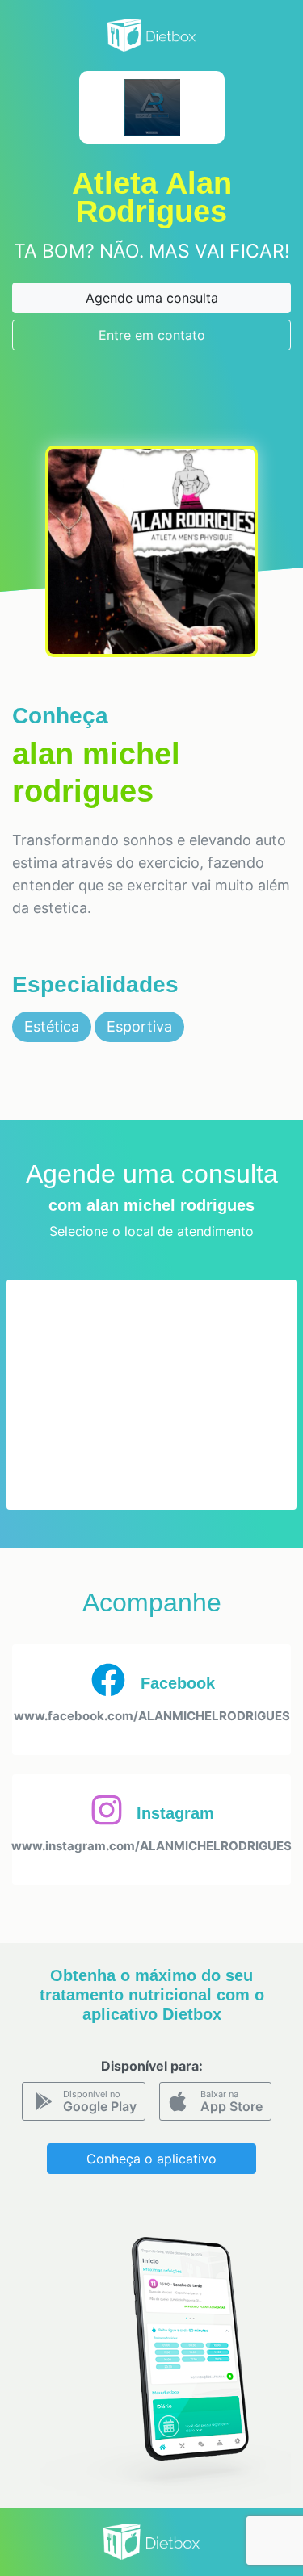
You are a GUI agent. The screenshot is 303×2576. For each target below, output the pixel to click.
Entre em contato (152, 335)
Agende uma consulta (152, 298)
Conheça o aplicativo (151, 2159)
